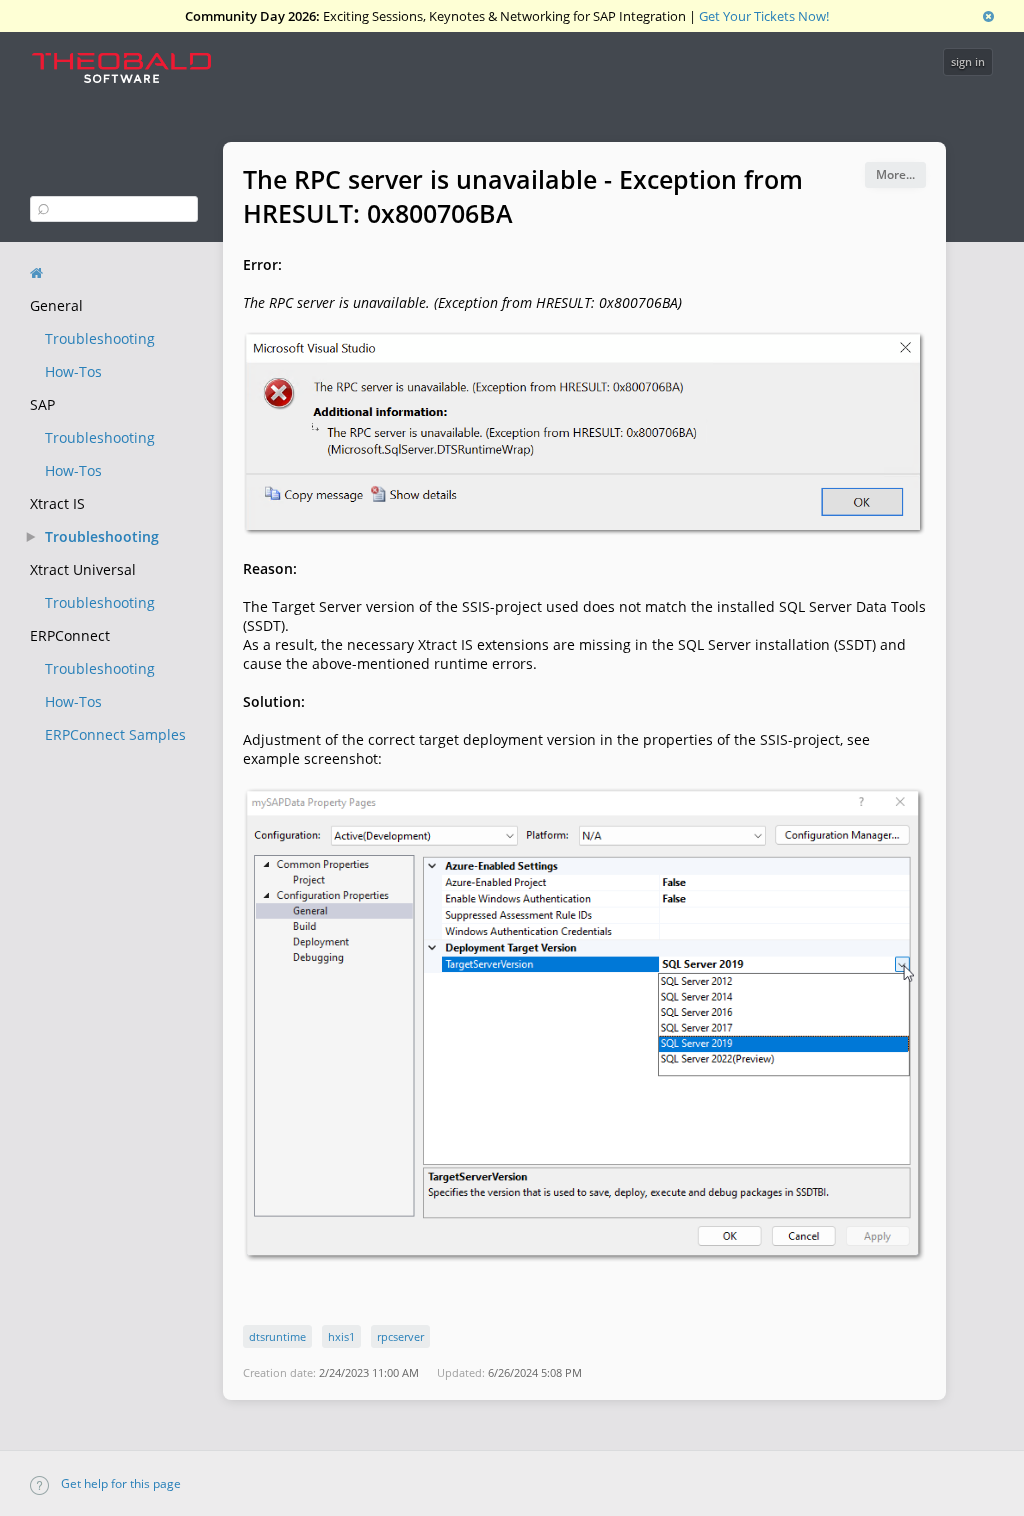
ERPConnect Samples (115, 734)
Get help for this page (119, 1483)
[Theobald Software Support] (131, 73)
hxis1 (341, 1336)
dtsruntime (277, 1336)
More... (895, 174)
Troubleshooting (100, 338)
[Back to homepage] (36, 273)
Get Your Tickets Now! (764, 16)
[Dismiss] (988, 16)
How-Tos (73, 371)
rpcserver (400, 1336)
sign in (968, 61)
